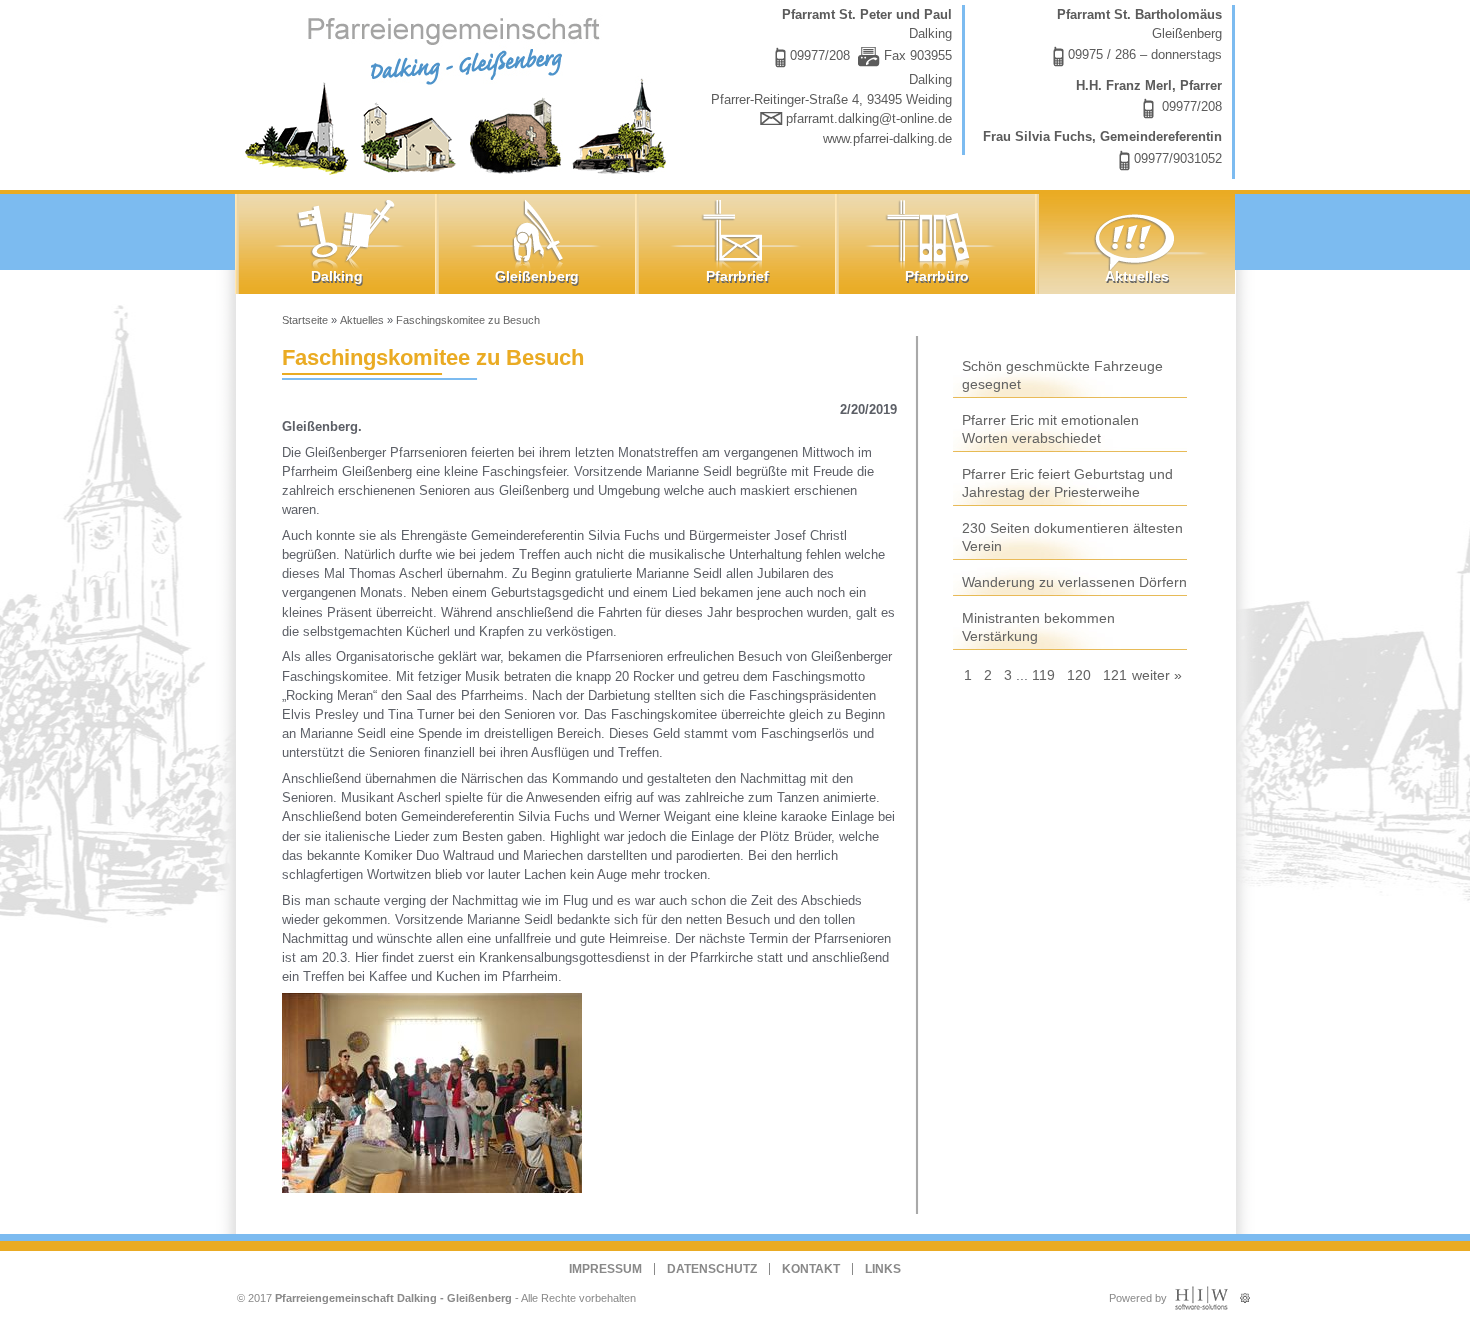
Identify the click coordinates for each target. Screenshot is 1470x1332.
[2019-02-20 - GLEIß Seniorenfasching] (438, 1091)
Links (883, 1269)
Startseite (305, 320)
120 (1079, 675)
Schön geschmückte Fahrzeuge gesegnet (1062, 375)
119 (1043, 675)
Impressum (605, 1269)
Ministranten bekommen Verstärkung (1038, 627)
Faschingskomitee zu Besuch (468, 320)
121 (1115, 675)
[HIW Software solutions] (1201, 1306)
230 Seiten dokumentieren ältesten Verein (1072, 537)
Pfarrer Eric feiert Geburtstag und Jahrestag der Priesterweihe (1067, 483)
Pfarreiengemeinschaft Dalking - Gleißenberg (393, 1298)
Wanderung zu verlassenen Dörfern (1074, 582)
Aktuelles (362, 320)
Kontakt (811, 1269)
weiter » (1157, 675)
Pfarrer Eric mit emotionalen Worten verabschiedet (1050, 429)
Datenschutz (712, 1269)
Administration (1245, 1293)
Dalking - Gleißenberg (460, 92)
